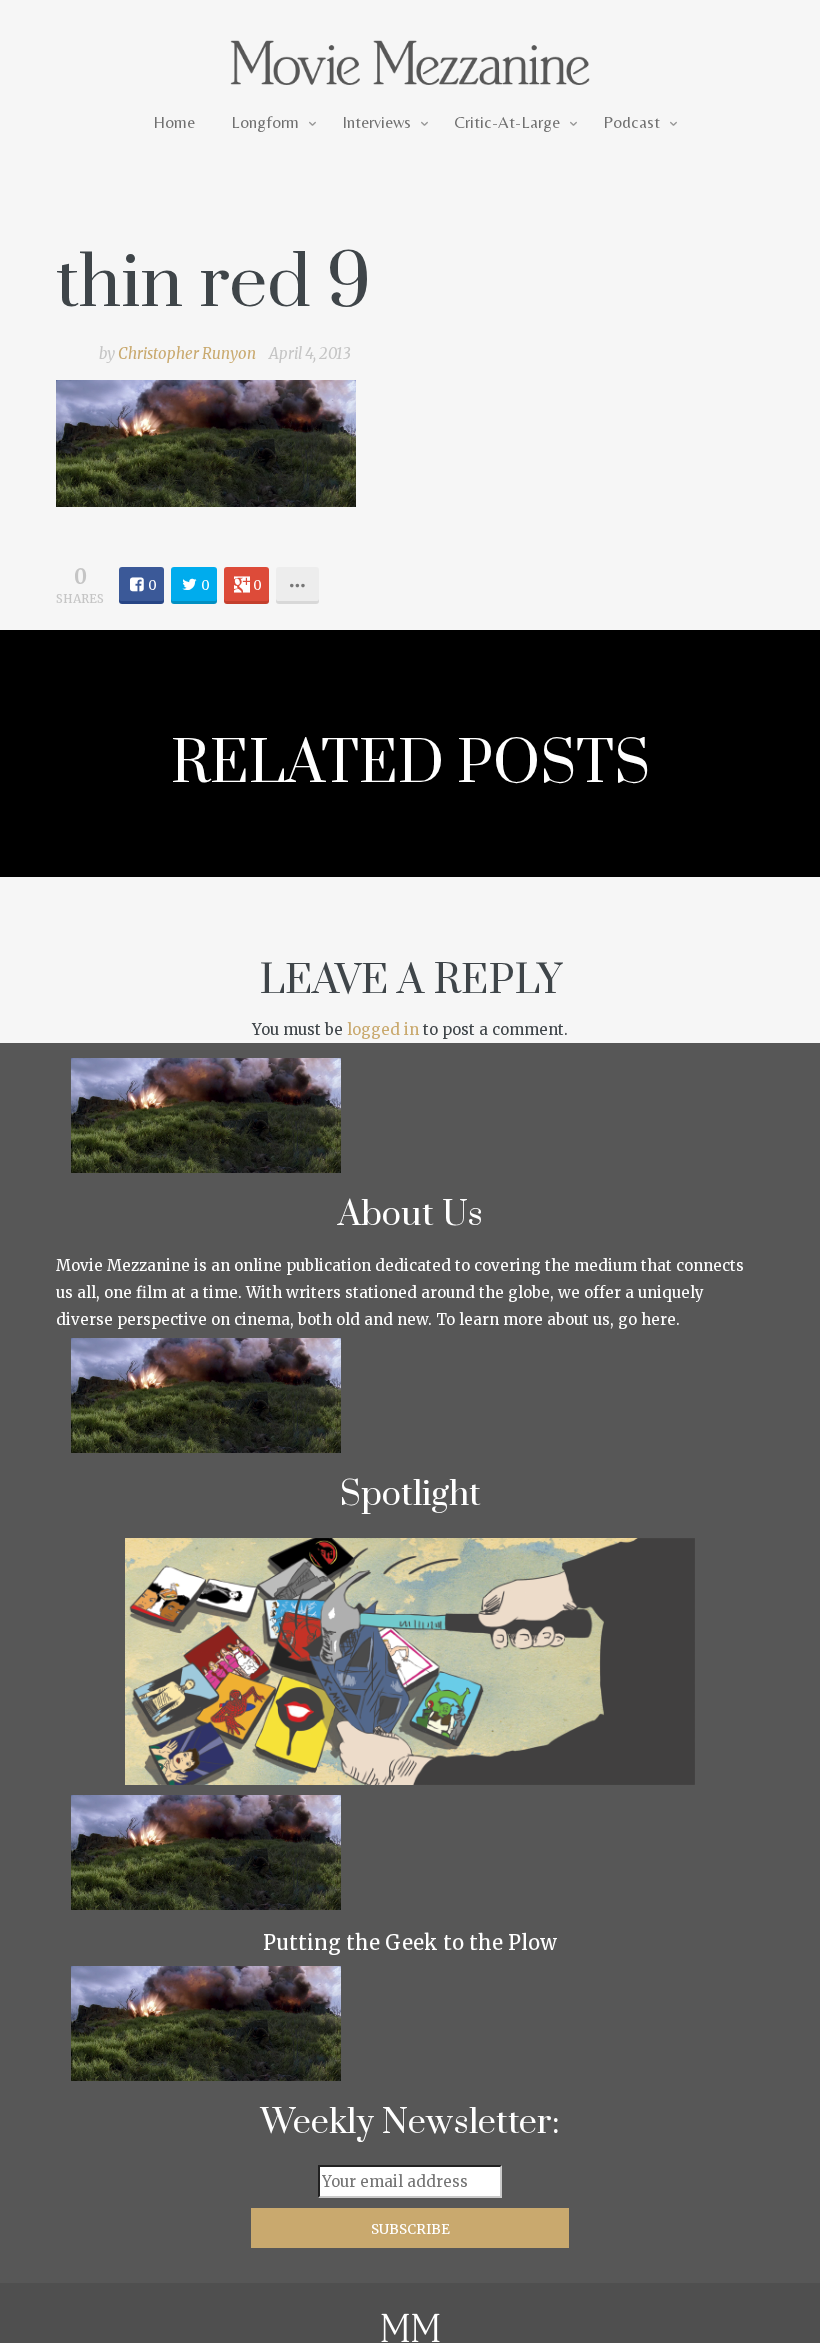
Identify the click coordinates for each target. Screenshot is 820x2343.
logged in (383, 1029)
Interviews (376, 122)
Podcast (631, 122)
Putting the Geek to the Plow (410, 1942)
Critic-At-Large (507, 122)
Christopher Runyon (187, 353)
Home (174, 122)
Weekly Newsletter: (410, 2123)
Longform (265, 122)
